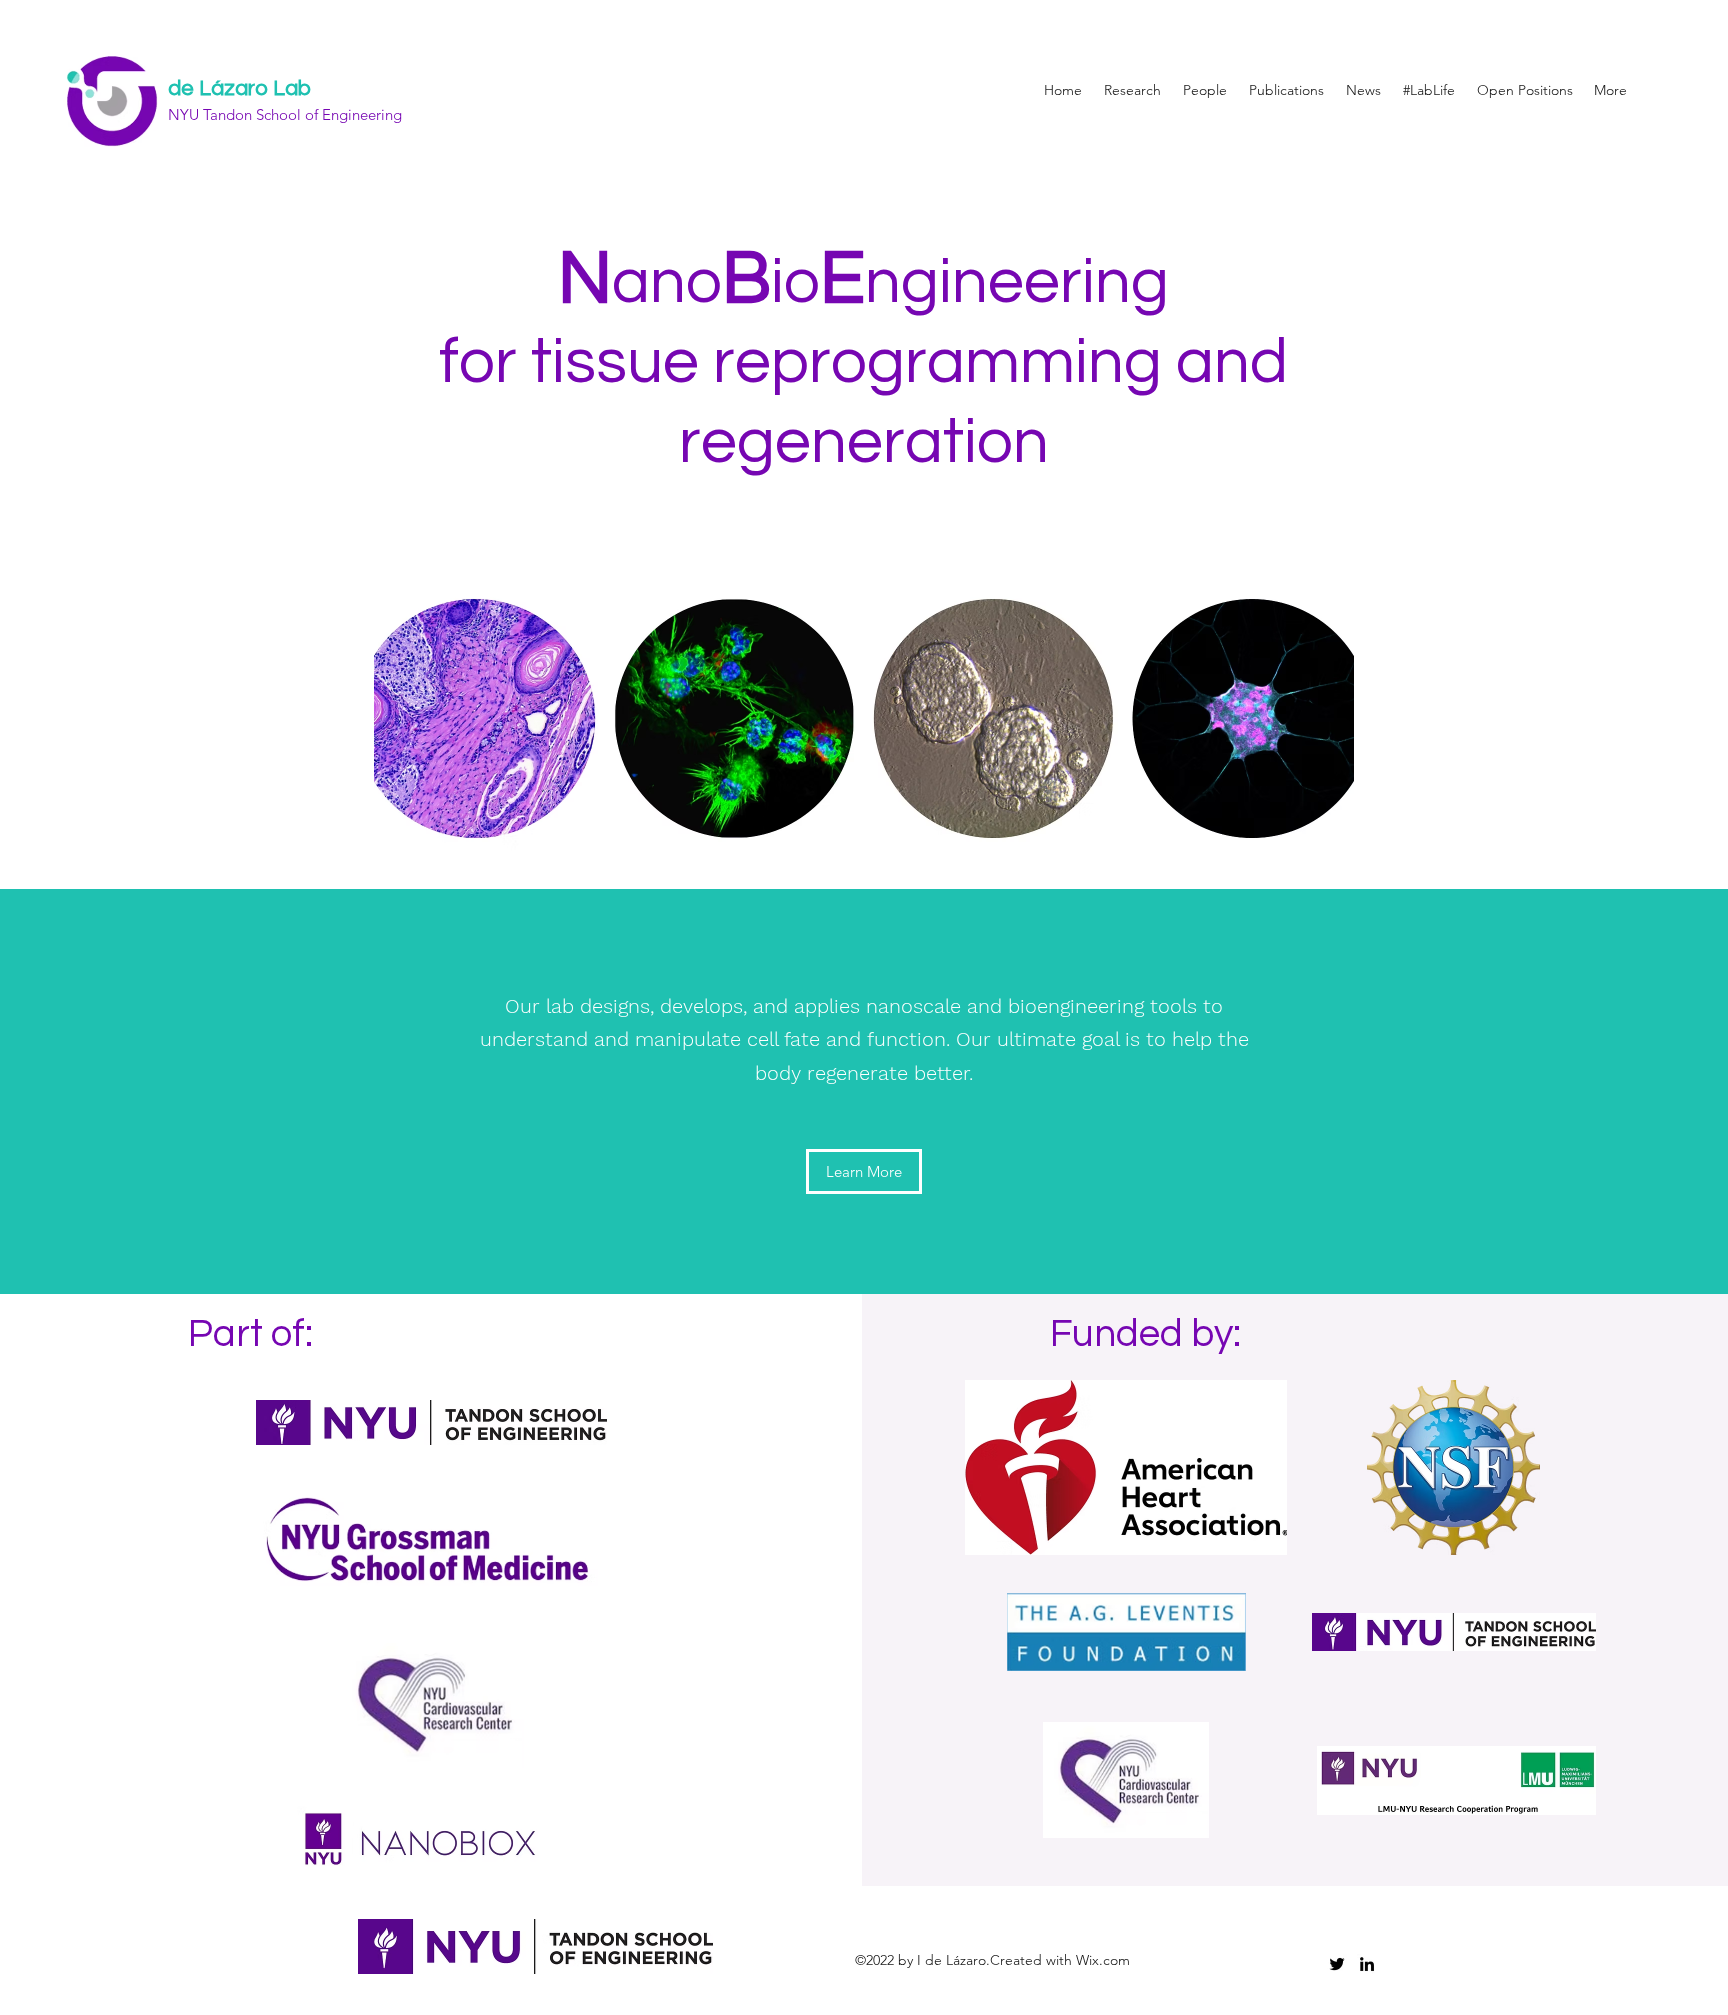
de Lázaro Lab (239, 88)
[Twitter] (1337, 1964)
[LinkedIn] (1367, 1964)
